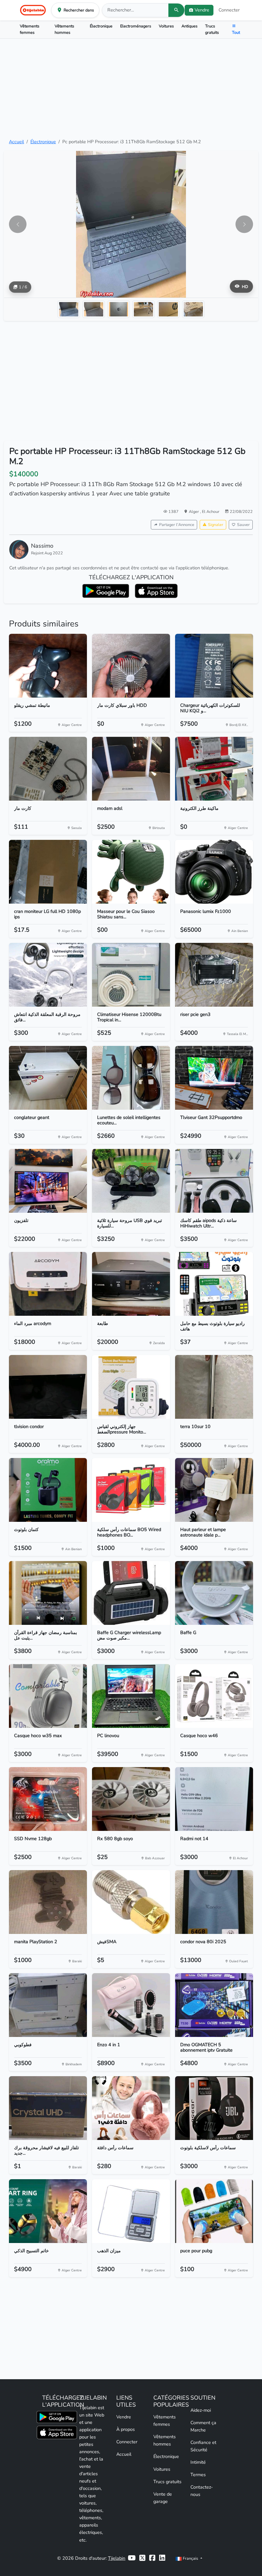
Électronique (101, 26)
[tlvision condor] (48, 1387)
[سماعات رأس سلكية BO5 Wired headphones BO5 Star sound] (131, 1490)
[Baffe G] (214, 1593)
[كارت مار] (48, 769)
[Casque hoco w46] (214, 1696)
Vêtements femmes (30, 29)
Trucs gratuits (212, 29)
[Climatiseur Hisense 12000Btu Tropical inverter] (131, 975)
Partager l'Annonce (177, 525)
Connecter (229, 10)
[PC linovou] (131, 1696)
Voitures (166, 26)
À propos (126, 2429)
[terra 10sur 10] (214, 1387)
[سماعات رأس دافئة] (131, 2108)
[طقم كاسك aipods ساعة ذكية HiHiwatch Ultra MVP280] (214, 1181)
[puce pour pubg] (214, 2211)
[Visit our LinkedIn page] (162, 2558)
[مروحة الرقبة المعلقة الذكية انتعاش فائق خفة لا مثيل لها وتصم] (48, 975)
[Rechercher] (176, 10)
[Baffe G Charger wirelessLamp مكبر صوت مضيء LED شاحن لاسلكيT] (131, 1593)
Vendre (124, 2417)
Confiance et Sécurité (203, 2446)
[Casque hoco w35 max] (48, 1696)
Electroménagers (136, 26)
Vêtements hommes (64, 29)
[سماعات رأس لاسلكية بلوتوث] (214, 2108)
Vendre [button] (202, 10)
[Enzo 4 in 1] (131, 2005)
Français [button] (190, 2558)
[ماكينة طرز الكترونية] (214, 769)
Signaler (216, 525)
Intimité (198, 2462)
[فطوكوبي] (48, 2005)
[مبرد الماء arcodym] (48, 1284)
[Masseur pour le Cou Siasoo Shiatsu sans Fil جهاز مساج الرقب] (131, 872)
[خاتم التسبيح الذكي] (48, 2211)
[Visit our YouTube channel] (132, 2558)
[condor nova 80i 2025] (214, 1902)
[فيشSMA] (131, 1902)
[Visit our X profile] (142, 2558)
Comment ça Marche (203, 2426)
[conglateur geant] (48, 1078)
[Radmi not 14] (214, 1799)
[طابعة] (131, 1284)
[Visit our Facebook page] (152, 2558)
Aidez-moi (201, 2410)
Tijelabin (117, 2558)
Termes (198, 2475)
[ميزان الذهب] (131, 2211)
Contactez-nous (202, 2491)
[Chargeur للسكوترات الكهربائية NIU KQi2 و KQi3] (214, 666)
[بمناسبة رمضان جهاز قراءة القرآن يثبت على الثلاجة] (48, 1593)
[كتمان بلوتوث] (48, 1490)
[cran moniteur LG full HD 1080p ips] (48, 872)
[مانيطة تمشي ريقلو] (48, 666)
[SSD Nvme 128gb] (48, 1799)
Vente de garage (163, 2498)
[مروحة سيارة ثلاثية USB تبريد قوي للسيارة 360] (131, 1181)
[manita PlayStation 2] (48, 1902)
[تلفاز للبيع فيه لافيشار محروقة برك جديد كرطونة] (48, 2108)
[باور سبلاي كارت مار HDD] (131, 666)
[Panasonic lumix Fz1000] (214, 872)
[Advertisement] (131, 88)
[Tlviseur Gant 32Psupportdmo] (214, 1078)
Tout (236, 32)
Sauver (243, 525)
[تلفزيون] (48, 1181)
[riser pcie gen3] (214, 975)
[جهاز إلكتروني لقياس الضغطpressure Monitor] (131, 1387)
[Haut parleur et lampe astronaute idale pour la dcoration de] (214, 1490)
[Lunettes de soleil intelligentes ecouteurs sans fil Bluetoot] (131, 1078)
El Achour (211, 511)
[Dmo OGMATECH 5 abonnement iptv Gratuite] (214, 2005)
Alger (194, 511)
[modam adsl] (131, 769)
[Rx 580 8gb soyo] (131, 1799)
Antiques (189, 26)
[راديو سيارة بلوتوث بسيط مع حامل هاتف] (214, 1284)
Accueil (16, 142)
